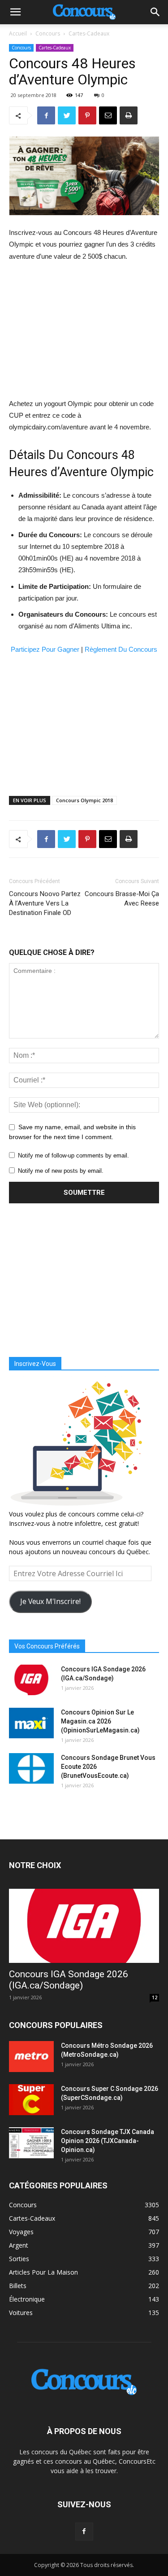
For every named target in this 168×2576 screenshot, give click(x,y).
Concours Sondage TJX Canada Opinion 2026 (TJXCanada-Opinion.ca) (108, 2141)
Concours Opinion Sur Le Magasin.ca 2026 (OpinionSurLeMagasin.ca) (100, 1721)
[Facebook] (84, 2532)
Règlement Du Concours (121, 649)
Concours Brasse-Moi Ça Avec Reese (122, 899)
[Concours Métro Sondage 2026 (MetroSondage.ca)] (31, 2057)
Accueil (18, 33)
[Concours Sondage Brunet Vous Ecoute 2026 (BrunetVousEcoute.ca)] (31, 1769)
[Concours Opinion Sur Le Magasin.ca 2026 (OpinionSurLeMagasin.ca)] (31, 1723)
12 (155, 1997)
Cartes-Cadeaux (89, 33)
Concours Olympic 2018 (84, 800)
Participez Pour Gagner (45, 649)
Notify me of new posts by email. (61, 1171)
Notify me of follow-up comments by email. (73, 1155)
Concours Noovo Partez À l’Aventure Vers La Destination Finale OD (45, 903)
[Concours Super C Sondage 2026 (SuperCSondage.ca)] (31, 2100)
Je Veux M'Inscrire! (50, 1601)
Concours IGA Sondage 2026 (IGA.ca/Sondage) (69, 1980)
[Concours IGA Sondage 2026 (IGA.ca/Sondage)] (31, 1680)
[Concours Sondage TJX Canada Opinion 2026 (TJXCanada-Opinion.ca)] (31, 2143)
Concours (48, 33)
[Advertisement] (84, 330)
